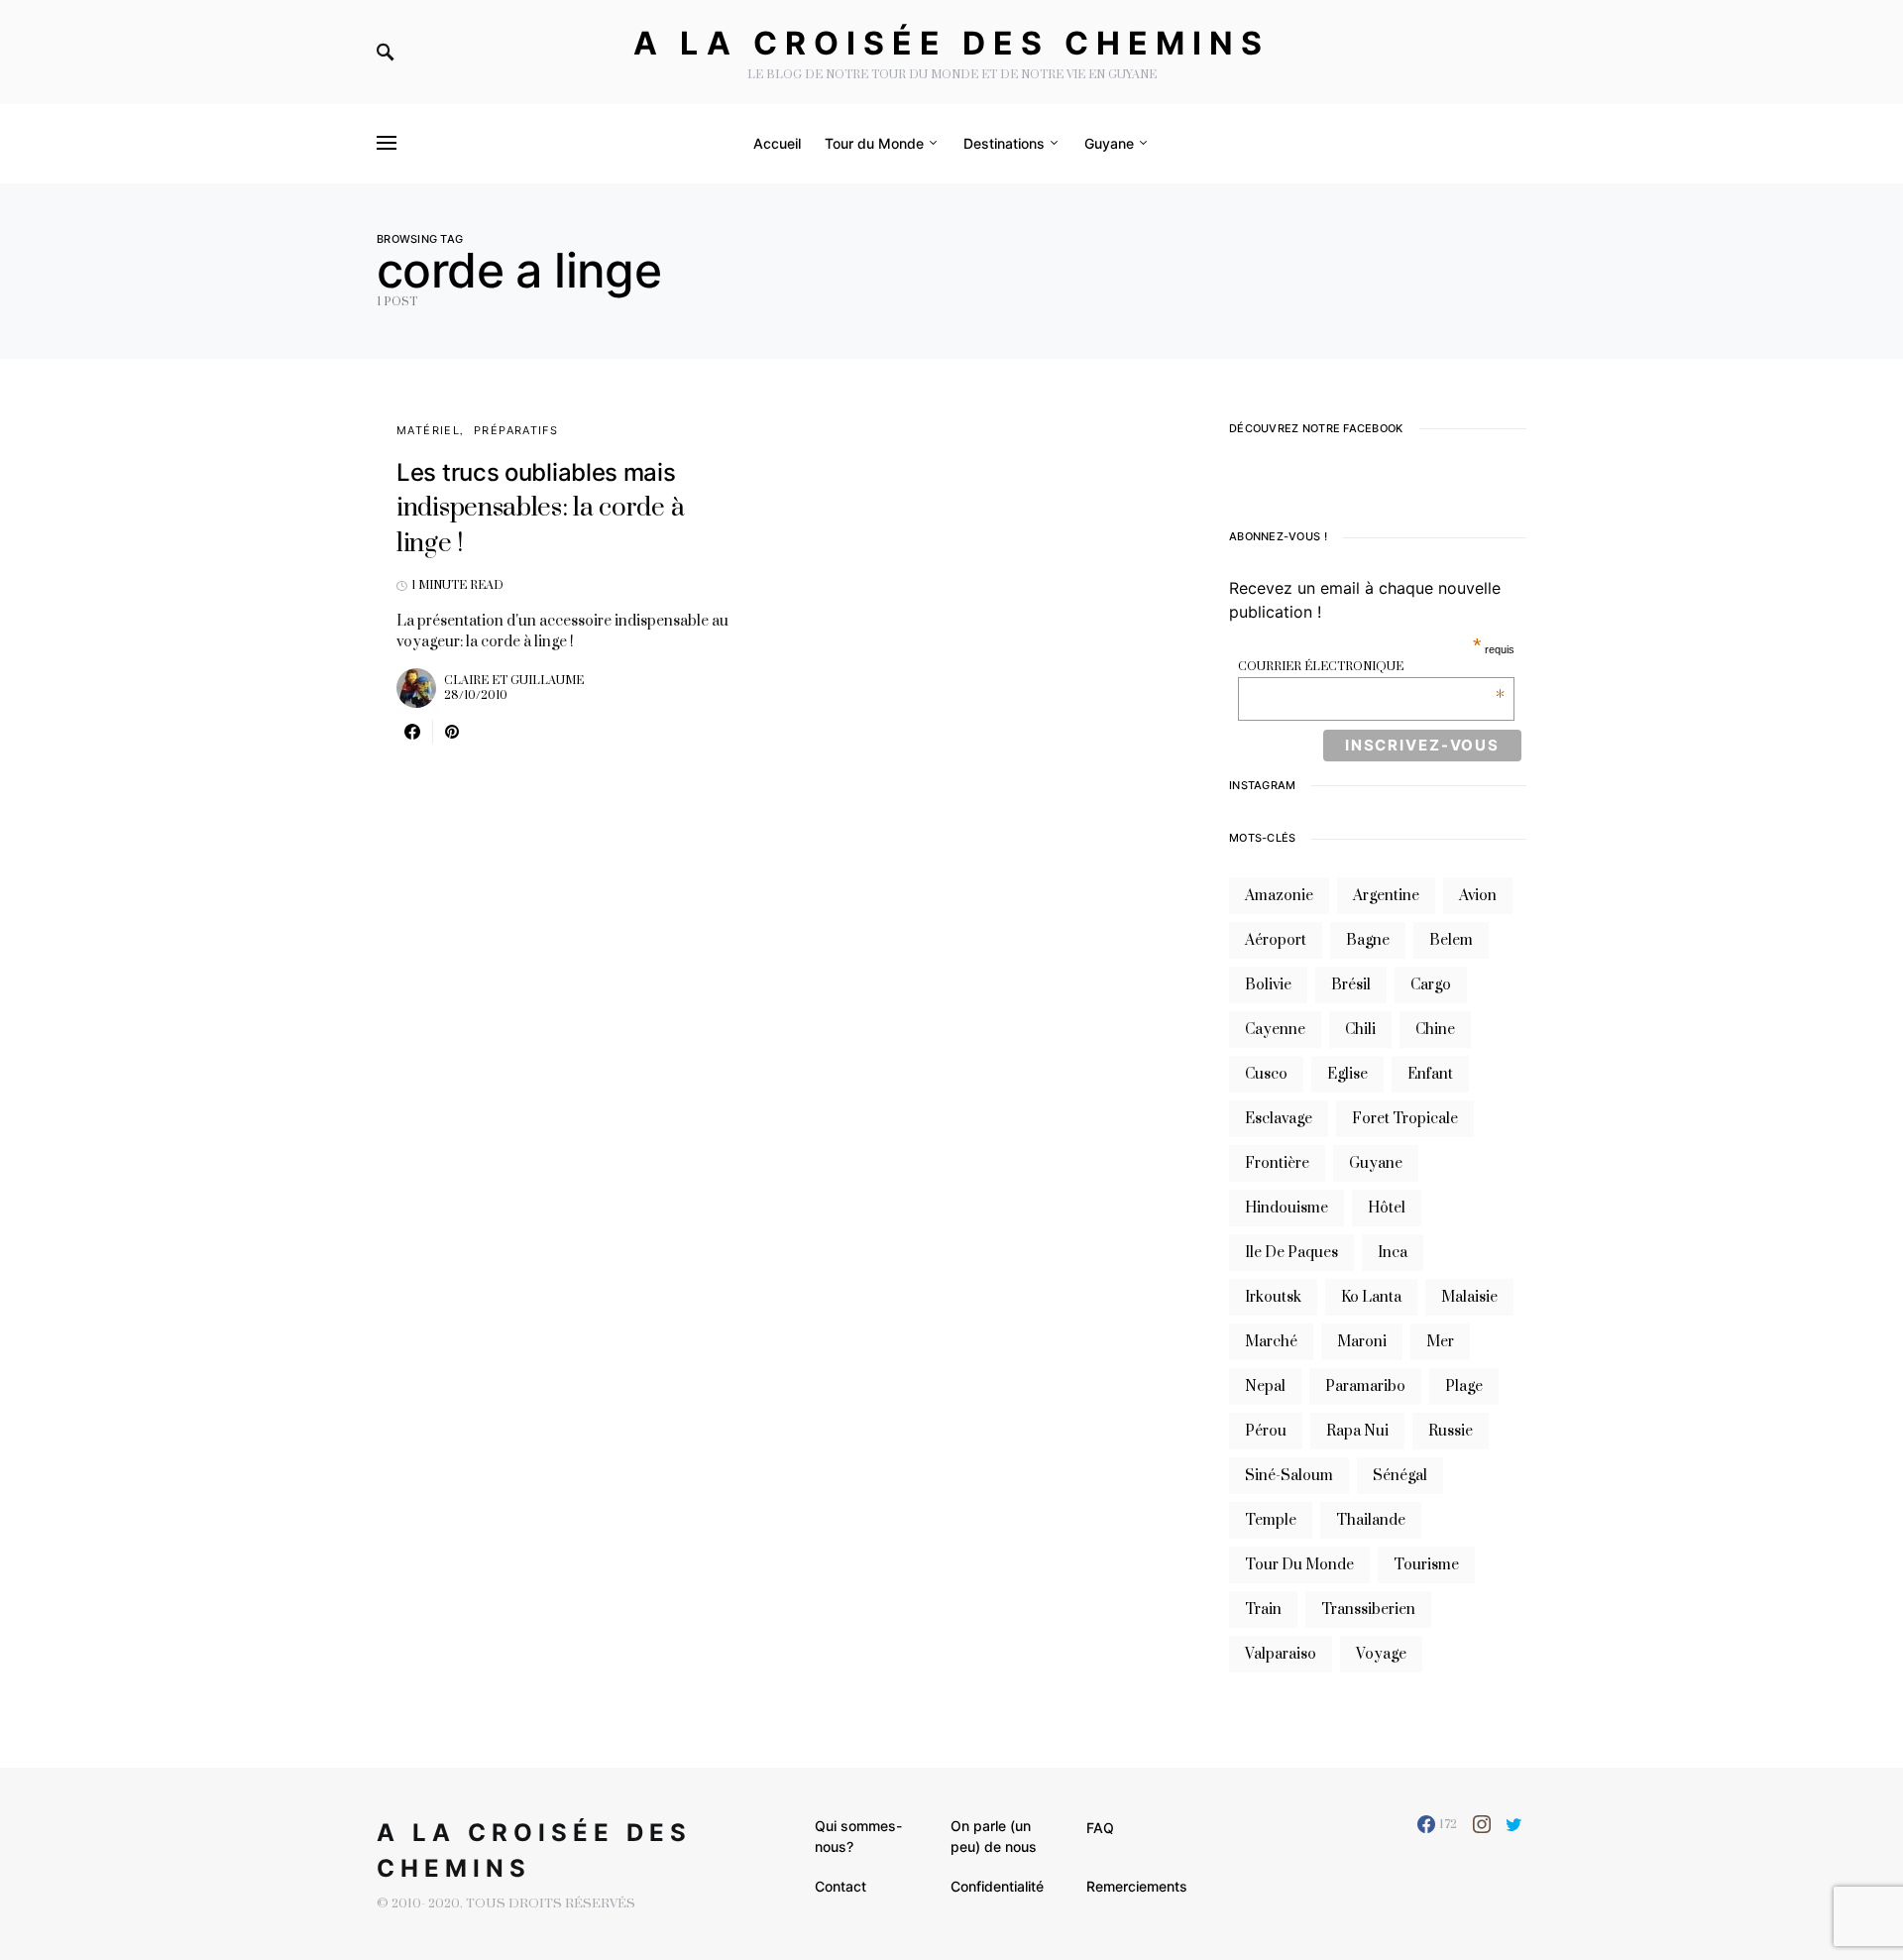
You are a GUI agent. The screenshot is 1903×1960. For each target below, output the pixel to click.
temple (1271, 1520)
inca (1393, 1253)
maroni (1362, 1342)
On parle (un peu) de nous (994, 1836)
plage (1464, 1386)
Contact (840, 1886)
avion (1478, 896)
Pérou (1266, 1431)
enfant (1430, 1074)
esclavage (1279, 1119)
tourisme (1426, 1565)
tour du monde (1299, 1565)
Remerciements (1137, 1886)
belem (1451, 940)
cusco (1266, 1074)
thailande (1371, 1520)
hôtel (1387, 1208)
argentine (1386, 896)
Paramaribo (1365, 1386)
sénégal (1400, 1476)
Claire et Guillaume (514, 681)
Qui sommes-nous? (858, 1836)
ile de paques (1291, 1253)
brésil (1351, 985)
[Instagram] (1482, 1824)
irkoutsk (1273, 1297)
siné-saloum (1289, 1476)
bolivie (1268, 985)
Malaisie (1469, 1297)
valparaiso (1281, 1654)
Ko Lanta (1371, 1297)
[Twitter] (1514, 1824)
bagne (1368, 940)
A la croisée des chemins (951, 43)
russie (1451, 1431)
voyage (1381, 1654)
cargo (1431, 985)
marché (1271, 1342)
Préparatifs (516, 430)
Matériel (428, 430)
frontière (1277, 1163)
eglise (1347, 1074)
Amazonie (1279, 896)
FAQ (1100, 1828)
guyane (1376, 1163)
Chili (1360, 1030)
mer (1440, 1342)
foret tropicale (1405, 1119)
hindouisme (1287, 1208)
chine (1435, 1030)
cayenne (1275, 1030)
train (1263, 1610)
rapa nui (1357, 1431)
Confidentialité (997, 1886)
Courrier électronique (1371, 667)
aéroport (1276, 940)
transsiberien (1368, 1610)
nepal (1265, 1386)
